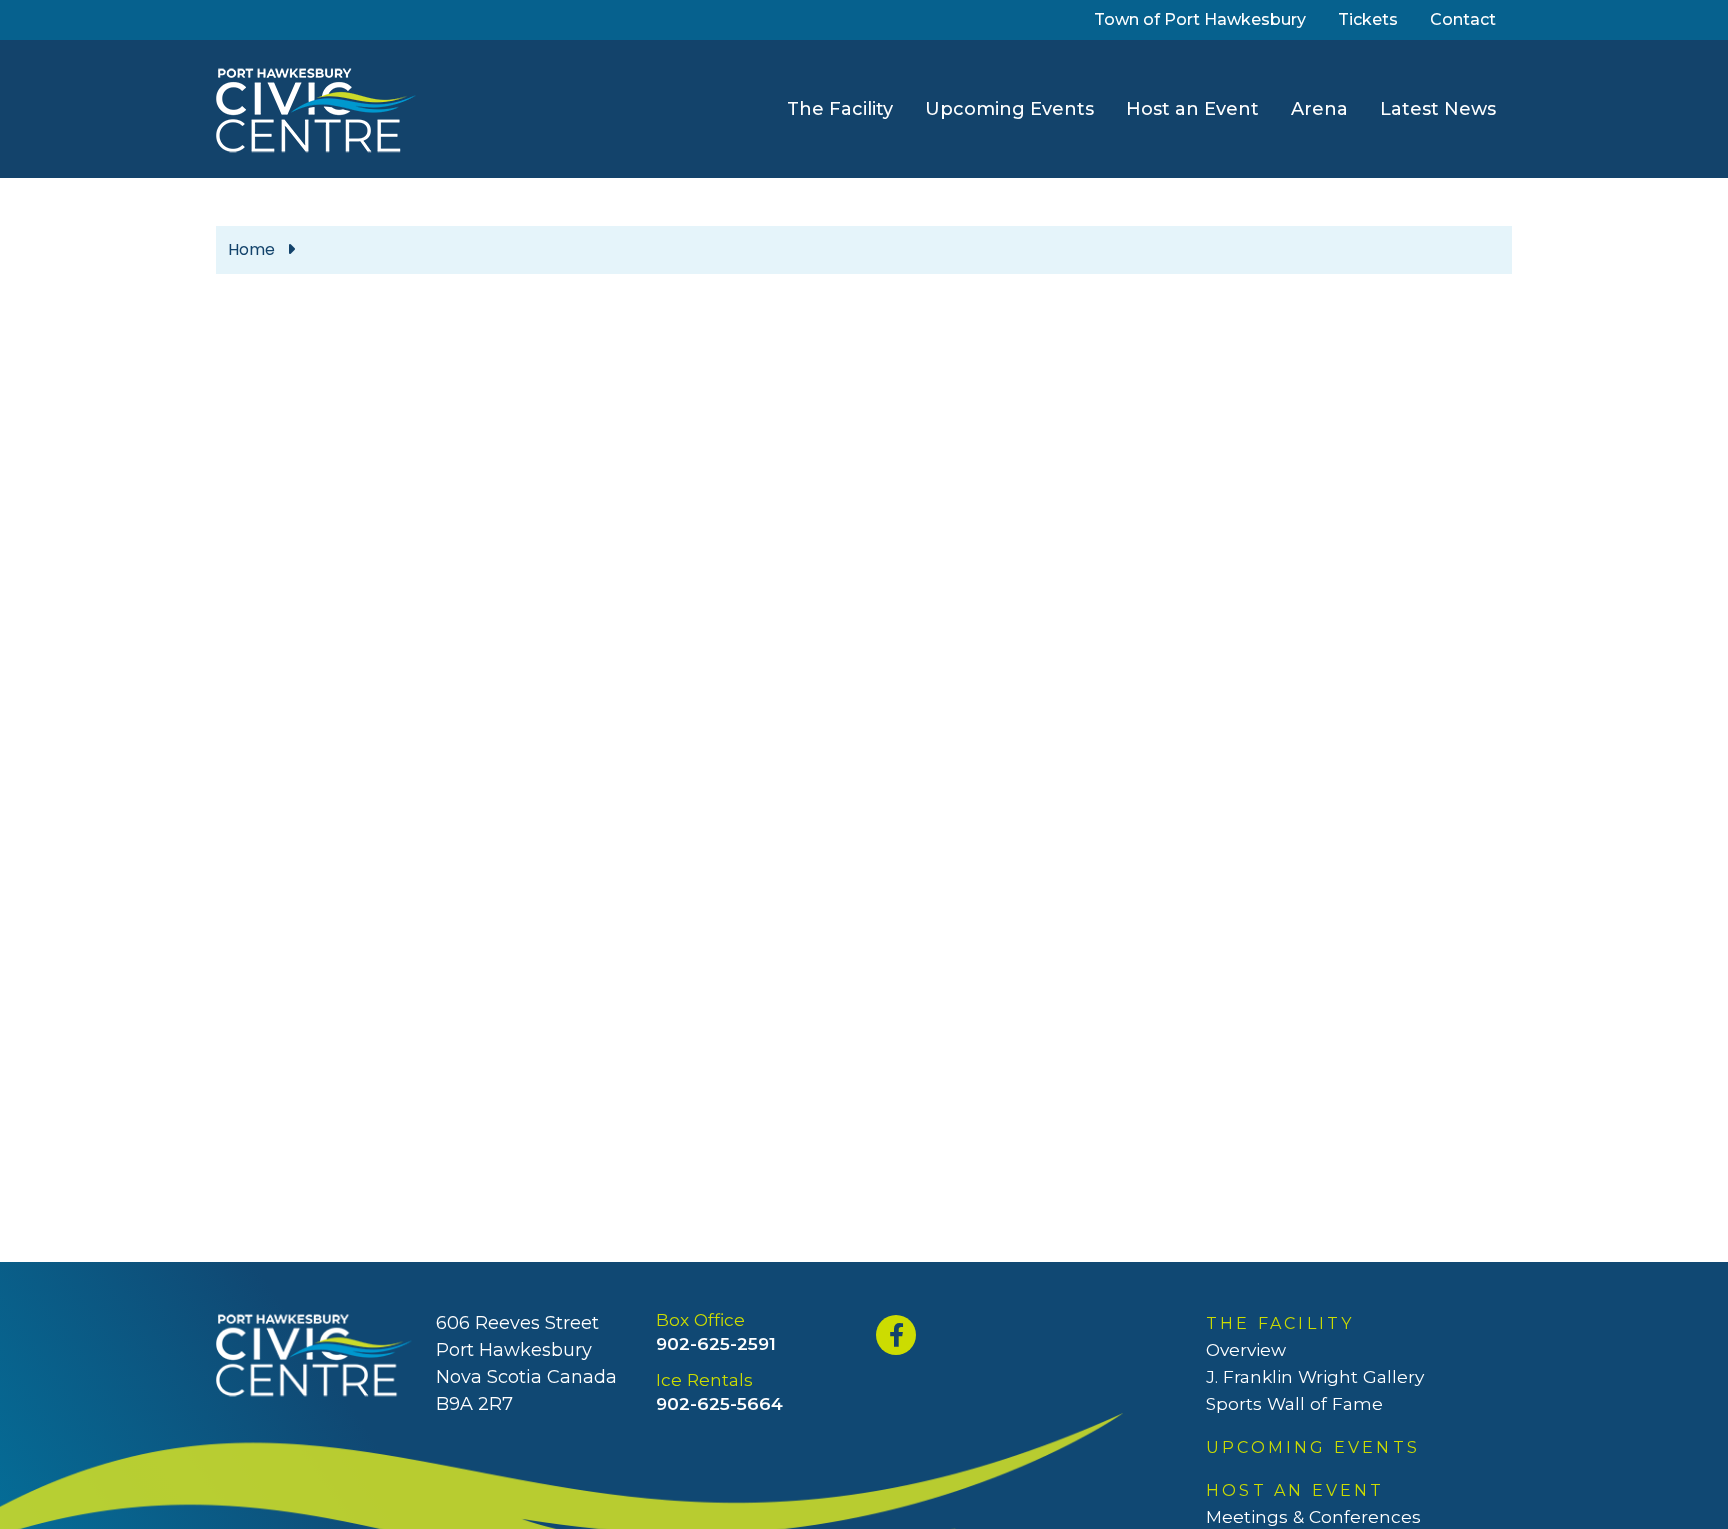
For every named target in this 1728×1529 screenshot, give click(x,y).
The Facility (840, 109)
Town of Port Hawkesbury (1204, 19)
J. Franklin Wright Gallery (1315, 1376)
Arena (1319, 109)
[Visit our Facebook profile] (898, 1335)
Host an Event (1192, 109)
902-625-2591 (716, 1343)
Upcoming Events (1009, 109)
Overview (1246, 1349)
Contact (1463, 19)
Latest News (1438, 109)
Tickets (1372, 19)
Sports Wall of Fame (1294, 1403)
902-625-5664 (719, 1403)
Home (251, 249)
